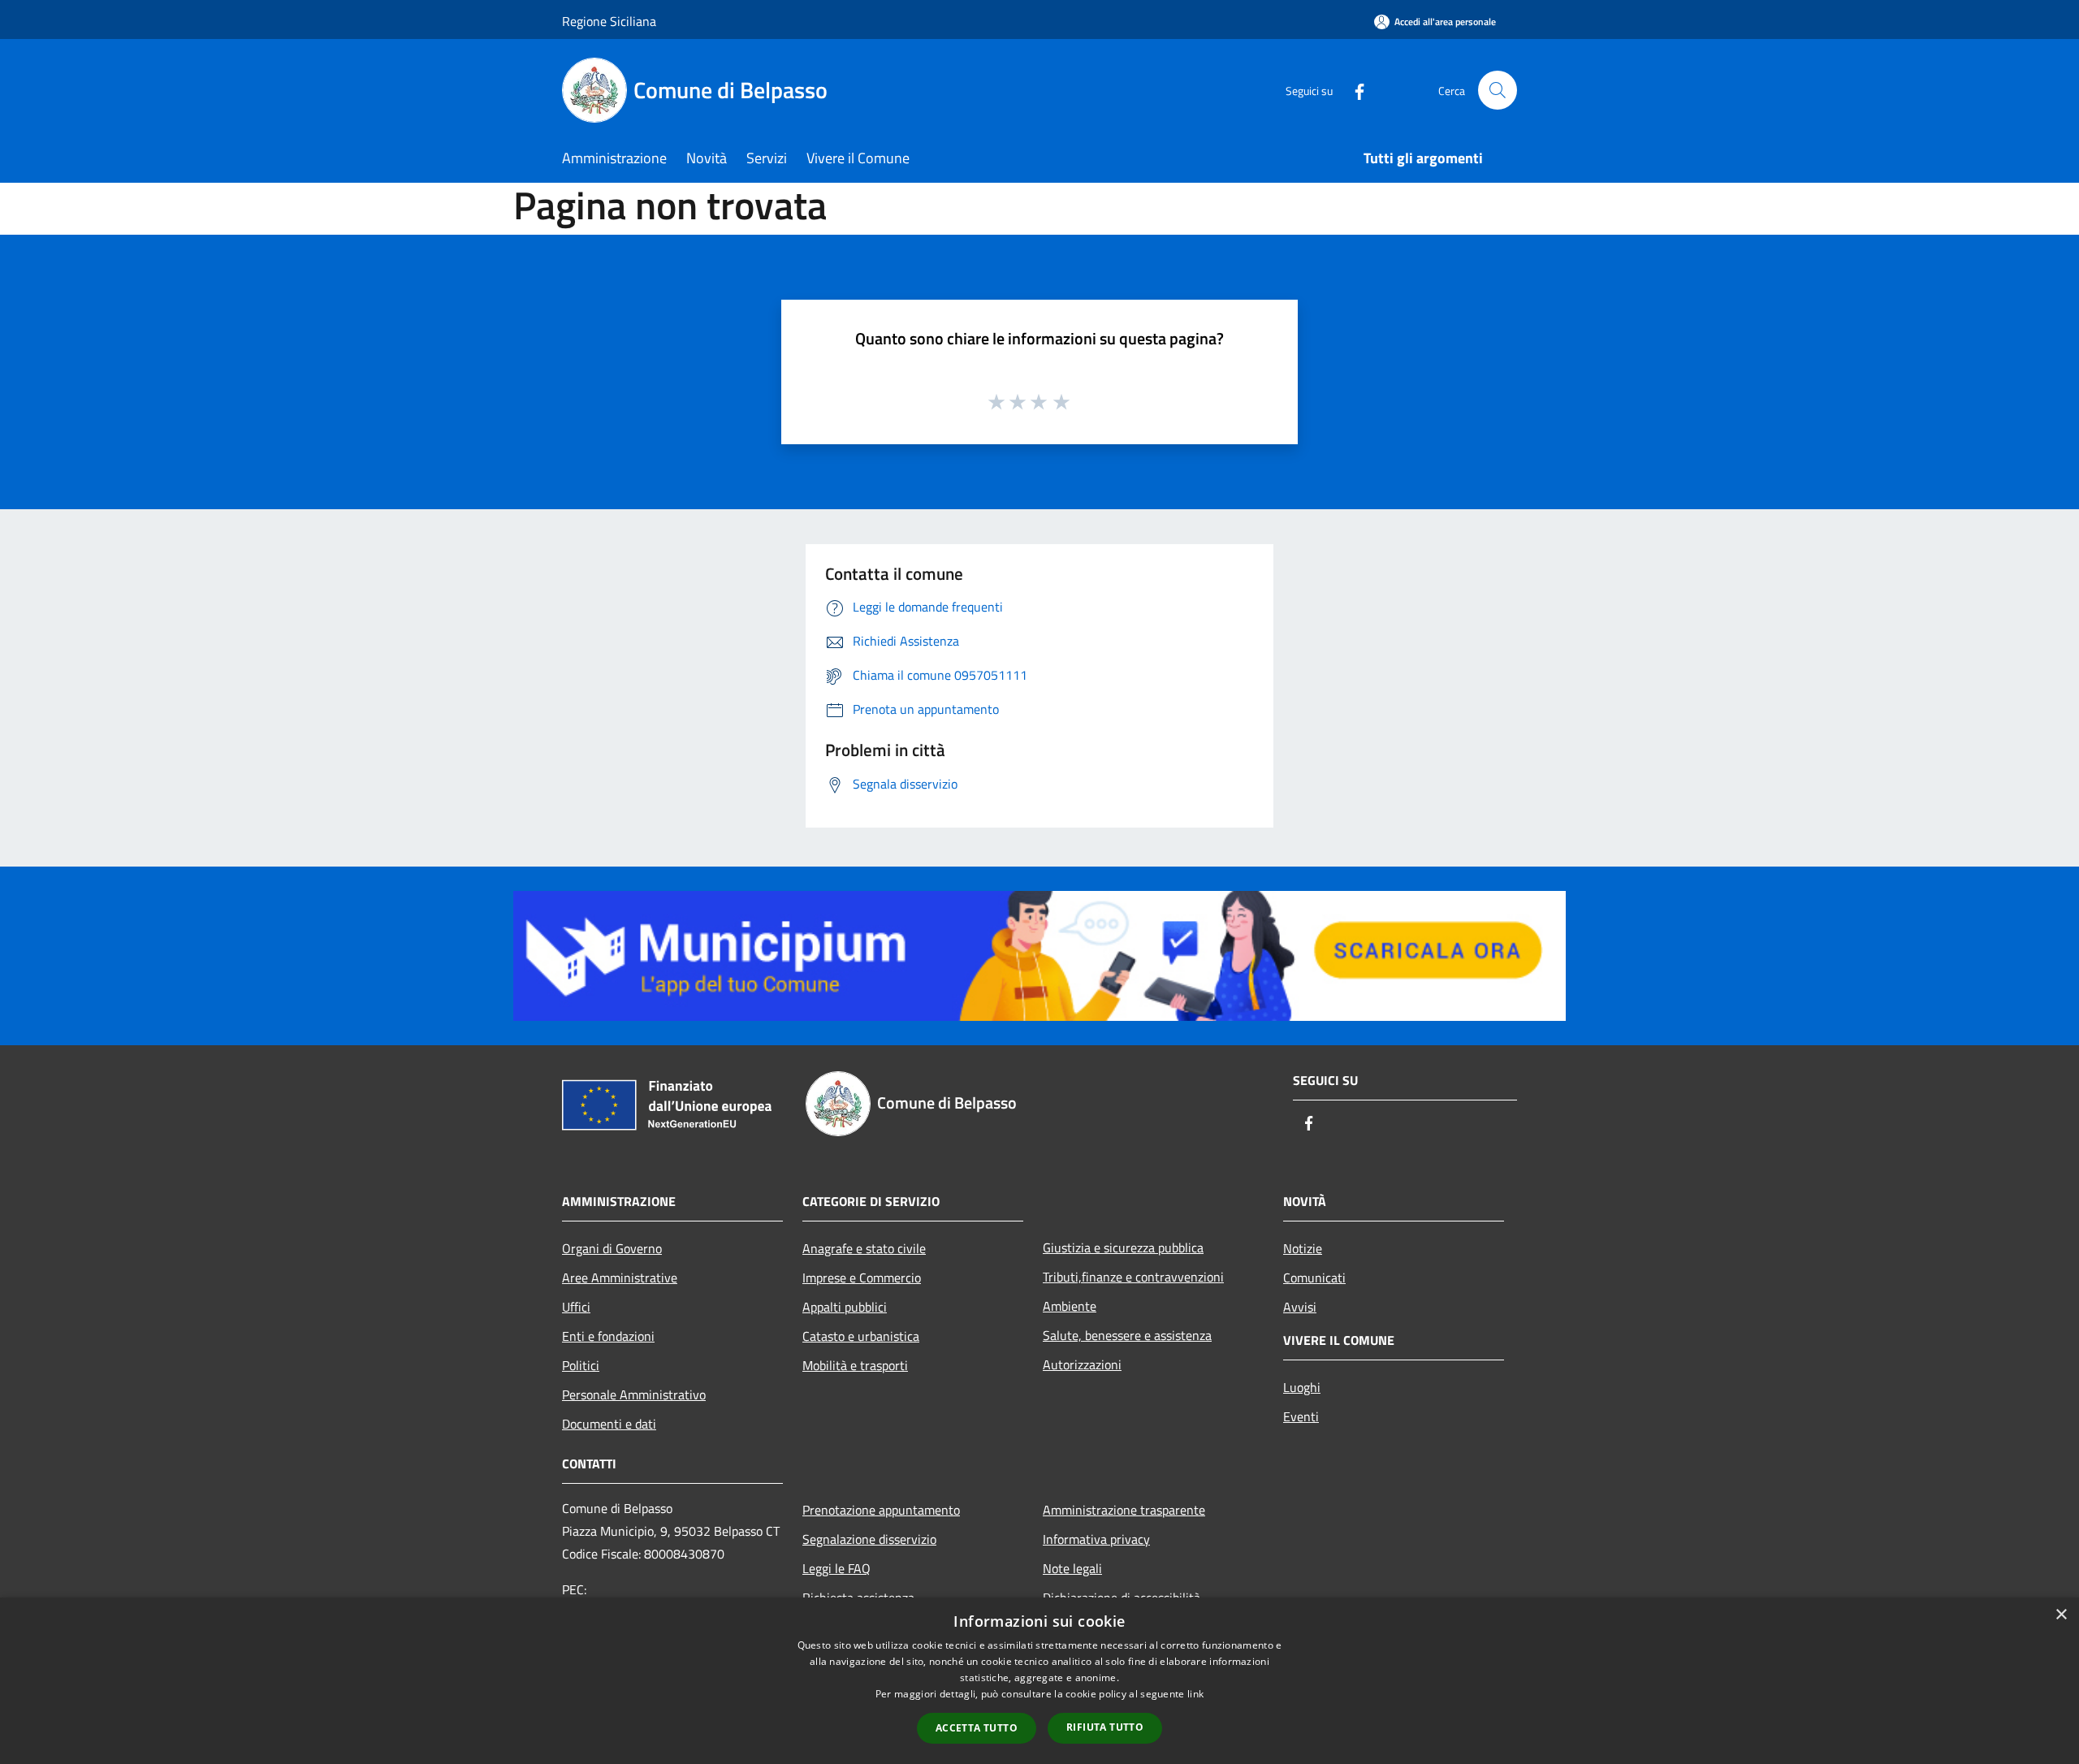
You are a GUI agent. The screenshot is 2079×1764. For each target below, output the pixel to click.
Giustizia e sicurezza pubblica (1123, 1247)
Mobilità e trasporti (855, 1365)
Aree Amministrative (620, 1278)
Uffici (576, 1307)
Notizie (1303, 1248)
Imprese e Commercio (862, 1278)
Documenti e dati (609, 1424)
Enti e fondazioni (608, 1336)
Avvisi (1300, 1307)
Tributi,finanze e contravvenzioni (1133, 1277)
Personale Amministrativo (634, 1394)
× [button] (2061, 1615)
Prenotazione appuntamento (881, 1510)
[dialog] (1039, 1681)
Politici (581, 1365)
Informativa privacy (1096, 1539)
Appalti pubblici (845, 1307)
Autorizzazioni (1082, 1364)
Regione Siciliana (609, 21)
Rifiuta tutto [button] (1105, 1727)
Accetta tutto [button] (977, 1728)
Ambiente (1070, 1306)
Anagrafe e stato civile (864, 1248)
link (1195, 1694)
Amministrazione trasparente (1124, 1510)
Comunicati (1314, 1278)
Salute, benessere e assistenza (1127, 1335)
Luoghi (1302, 1387)
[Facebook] (1353, 90)
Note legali (1072, 1568)
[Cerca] (1498, 90)
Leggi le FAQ (836, 1568)
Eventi (1301, 1416)
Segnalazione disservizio (869, 1539)
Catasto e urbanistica (861, 1336)
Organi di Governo (612, 1248)
